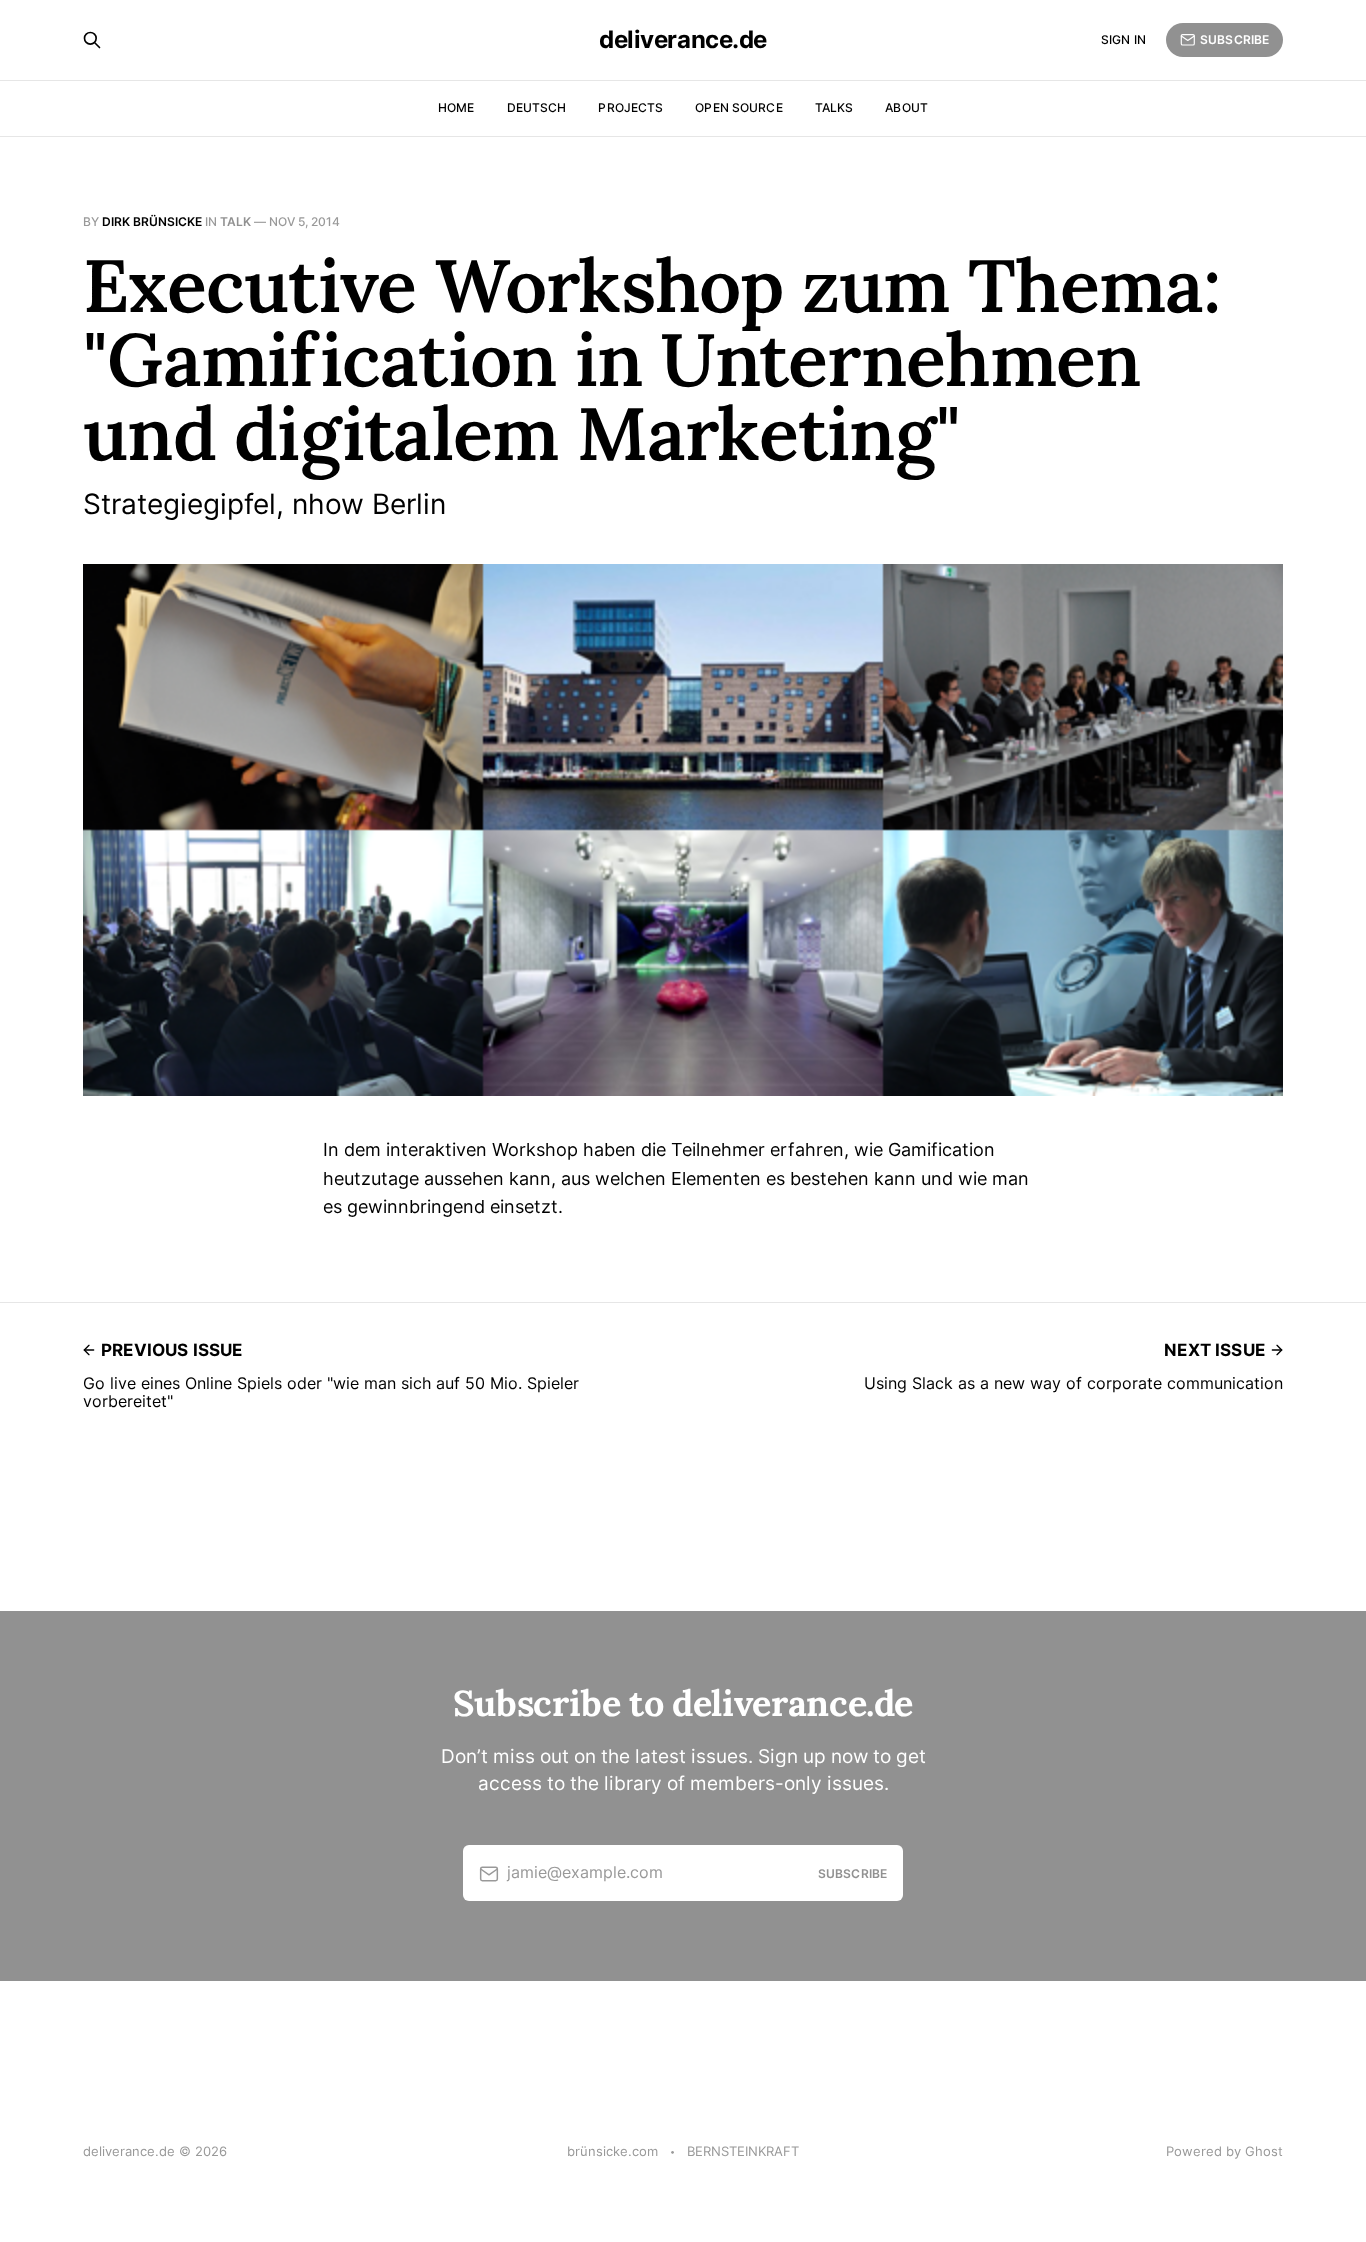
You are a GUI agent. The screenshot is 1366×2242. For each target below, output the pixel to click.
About (906, 107)
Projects (630, 107)
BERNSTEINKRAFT (743, 2151)
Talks (834, 107)
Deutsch (537, 107)
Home (456, 107)
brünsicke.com (612, 2151)
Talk (235, 221)
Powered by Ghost (1224, 2151)
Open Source (738, 107)
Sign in (1123, 39)
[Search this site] (92, 40)
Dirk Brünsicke (152, 221)
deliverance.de (682, 40)
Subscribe (1234, 39)
